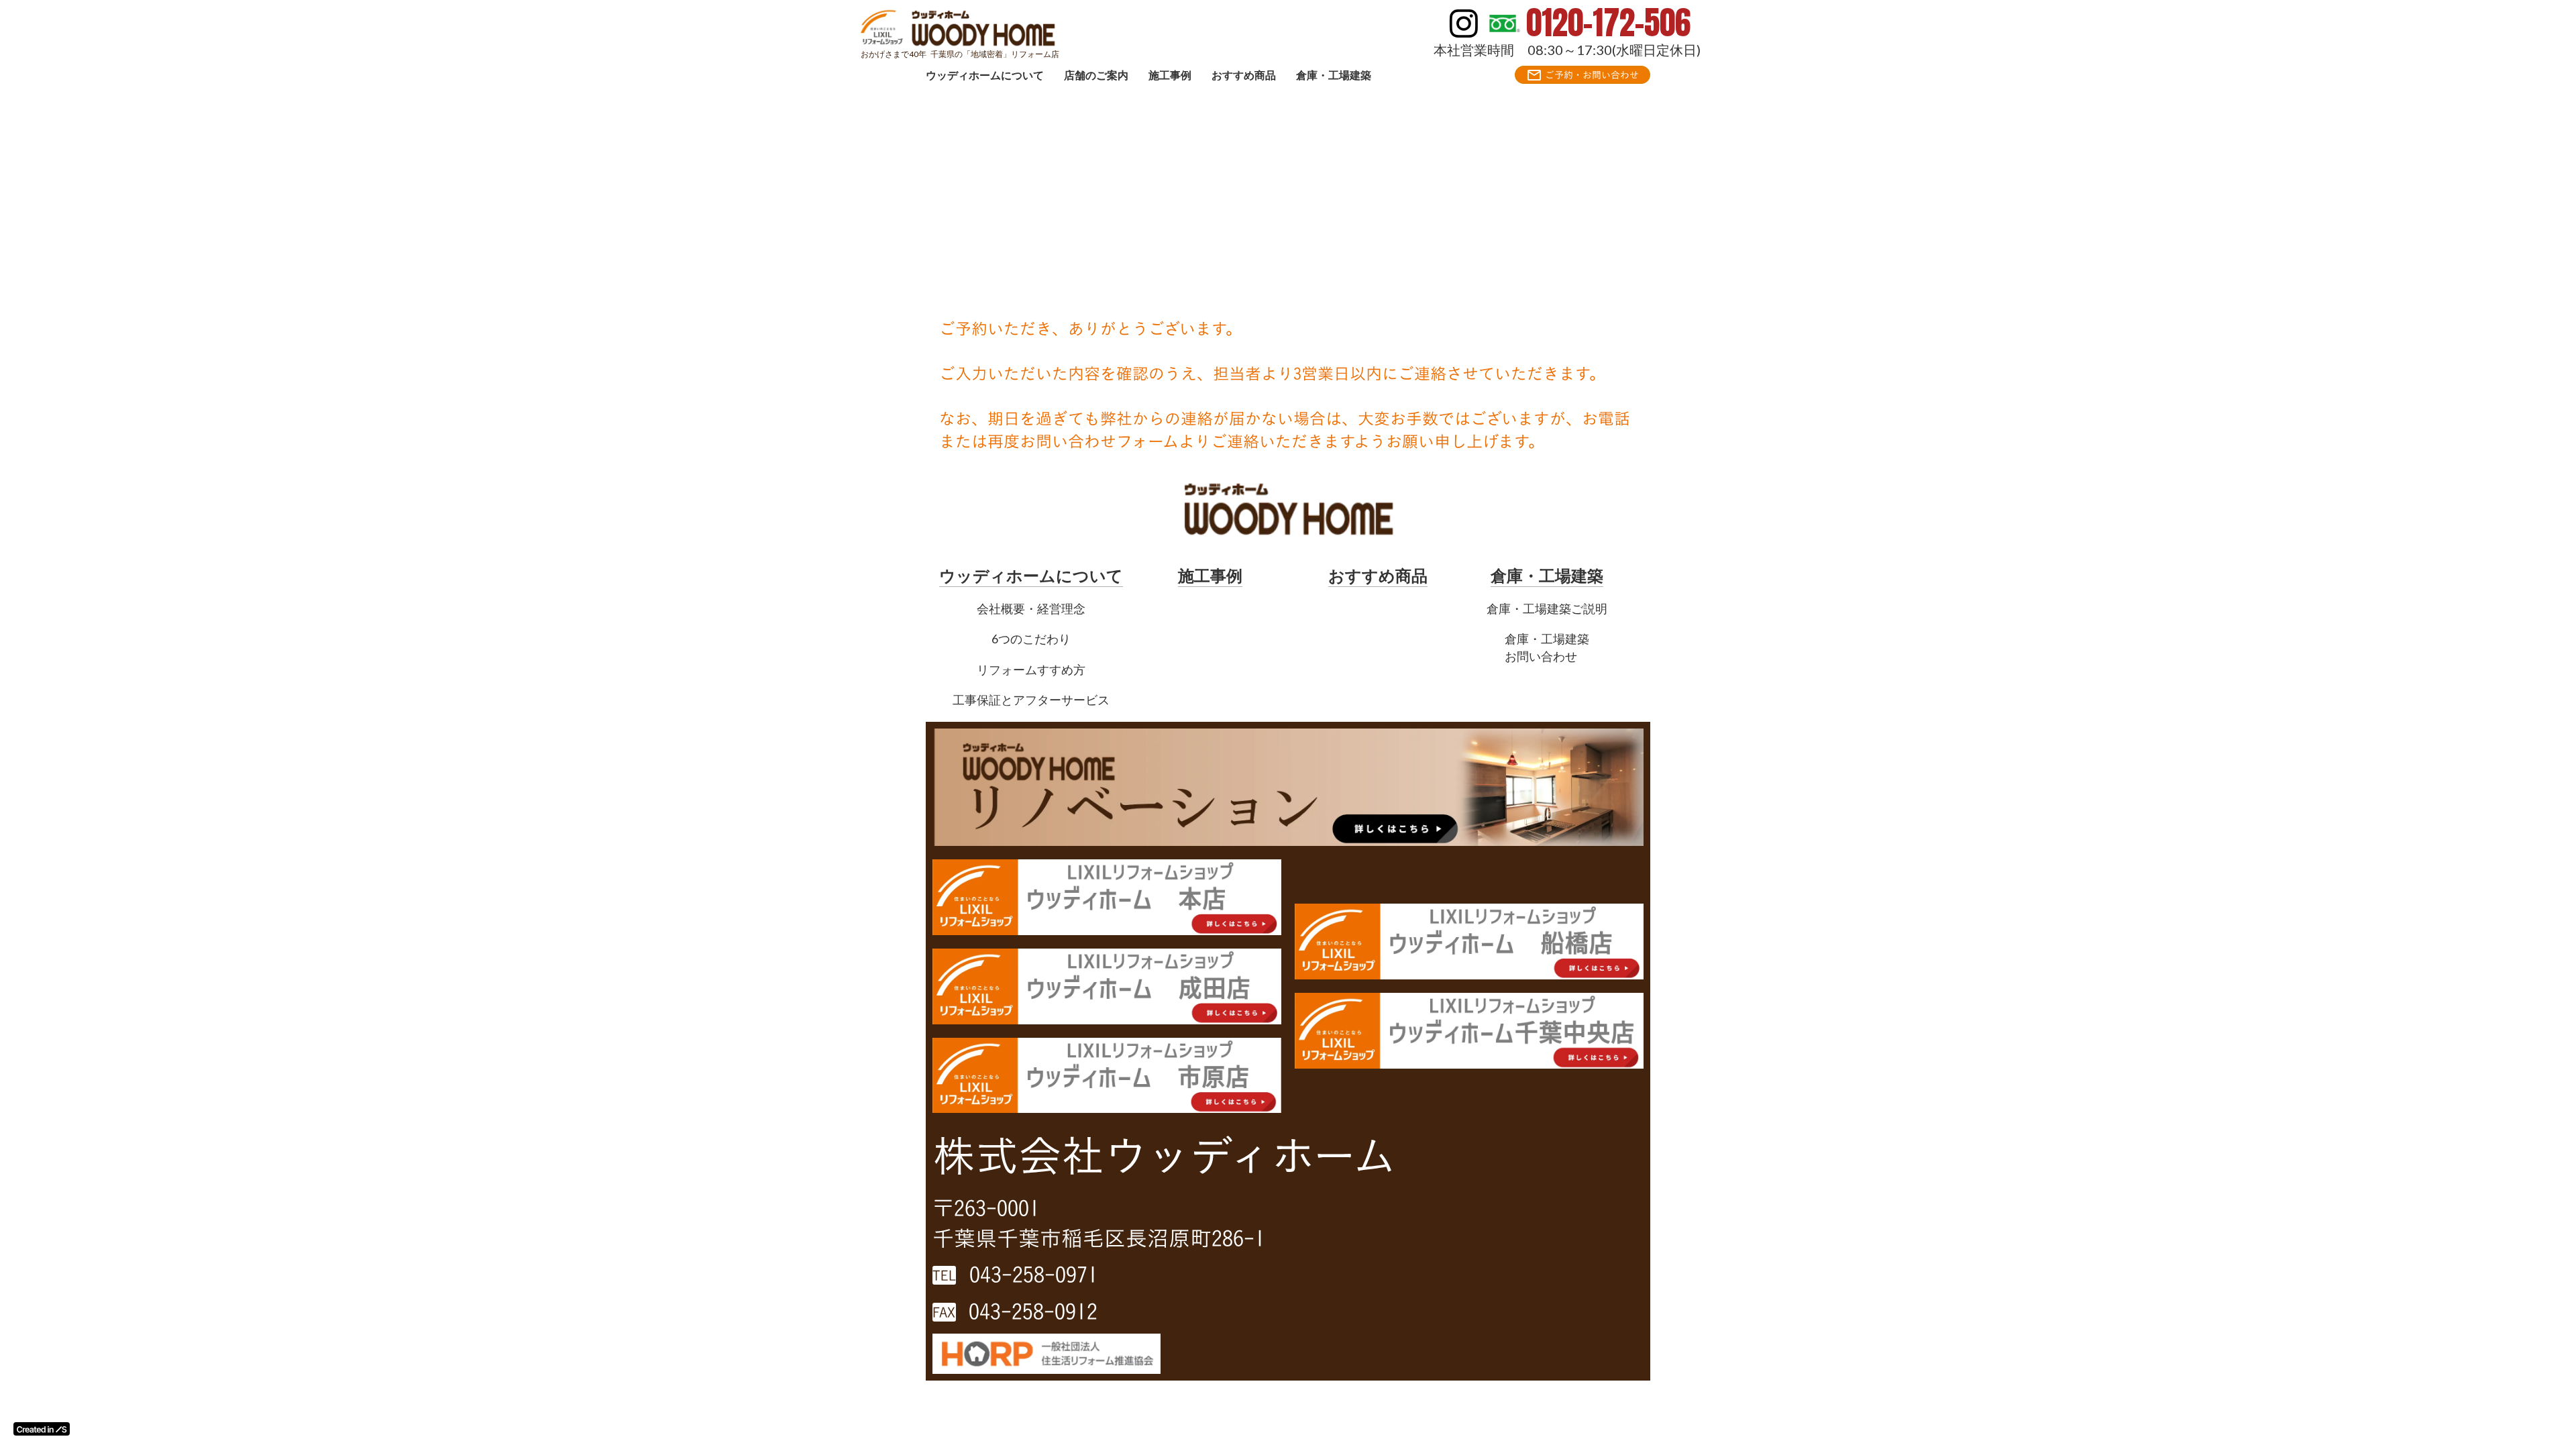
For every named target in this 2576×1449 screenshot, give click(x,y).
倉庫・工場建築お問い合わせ (1547, 647)
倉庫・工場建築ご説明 (1547, 608)
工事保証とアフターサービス (1031, 700)
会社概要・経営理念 (1031, 608)
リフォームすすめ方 (1031, 669)
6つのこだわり (1031, 639)
